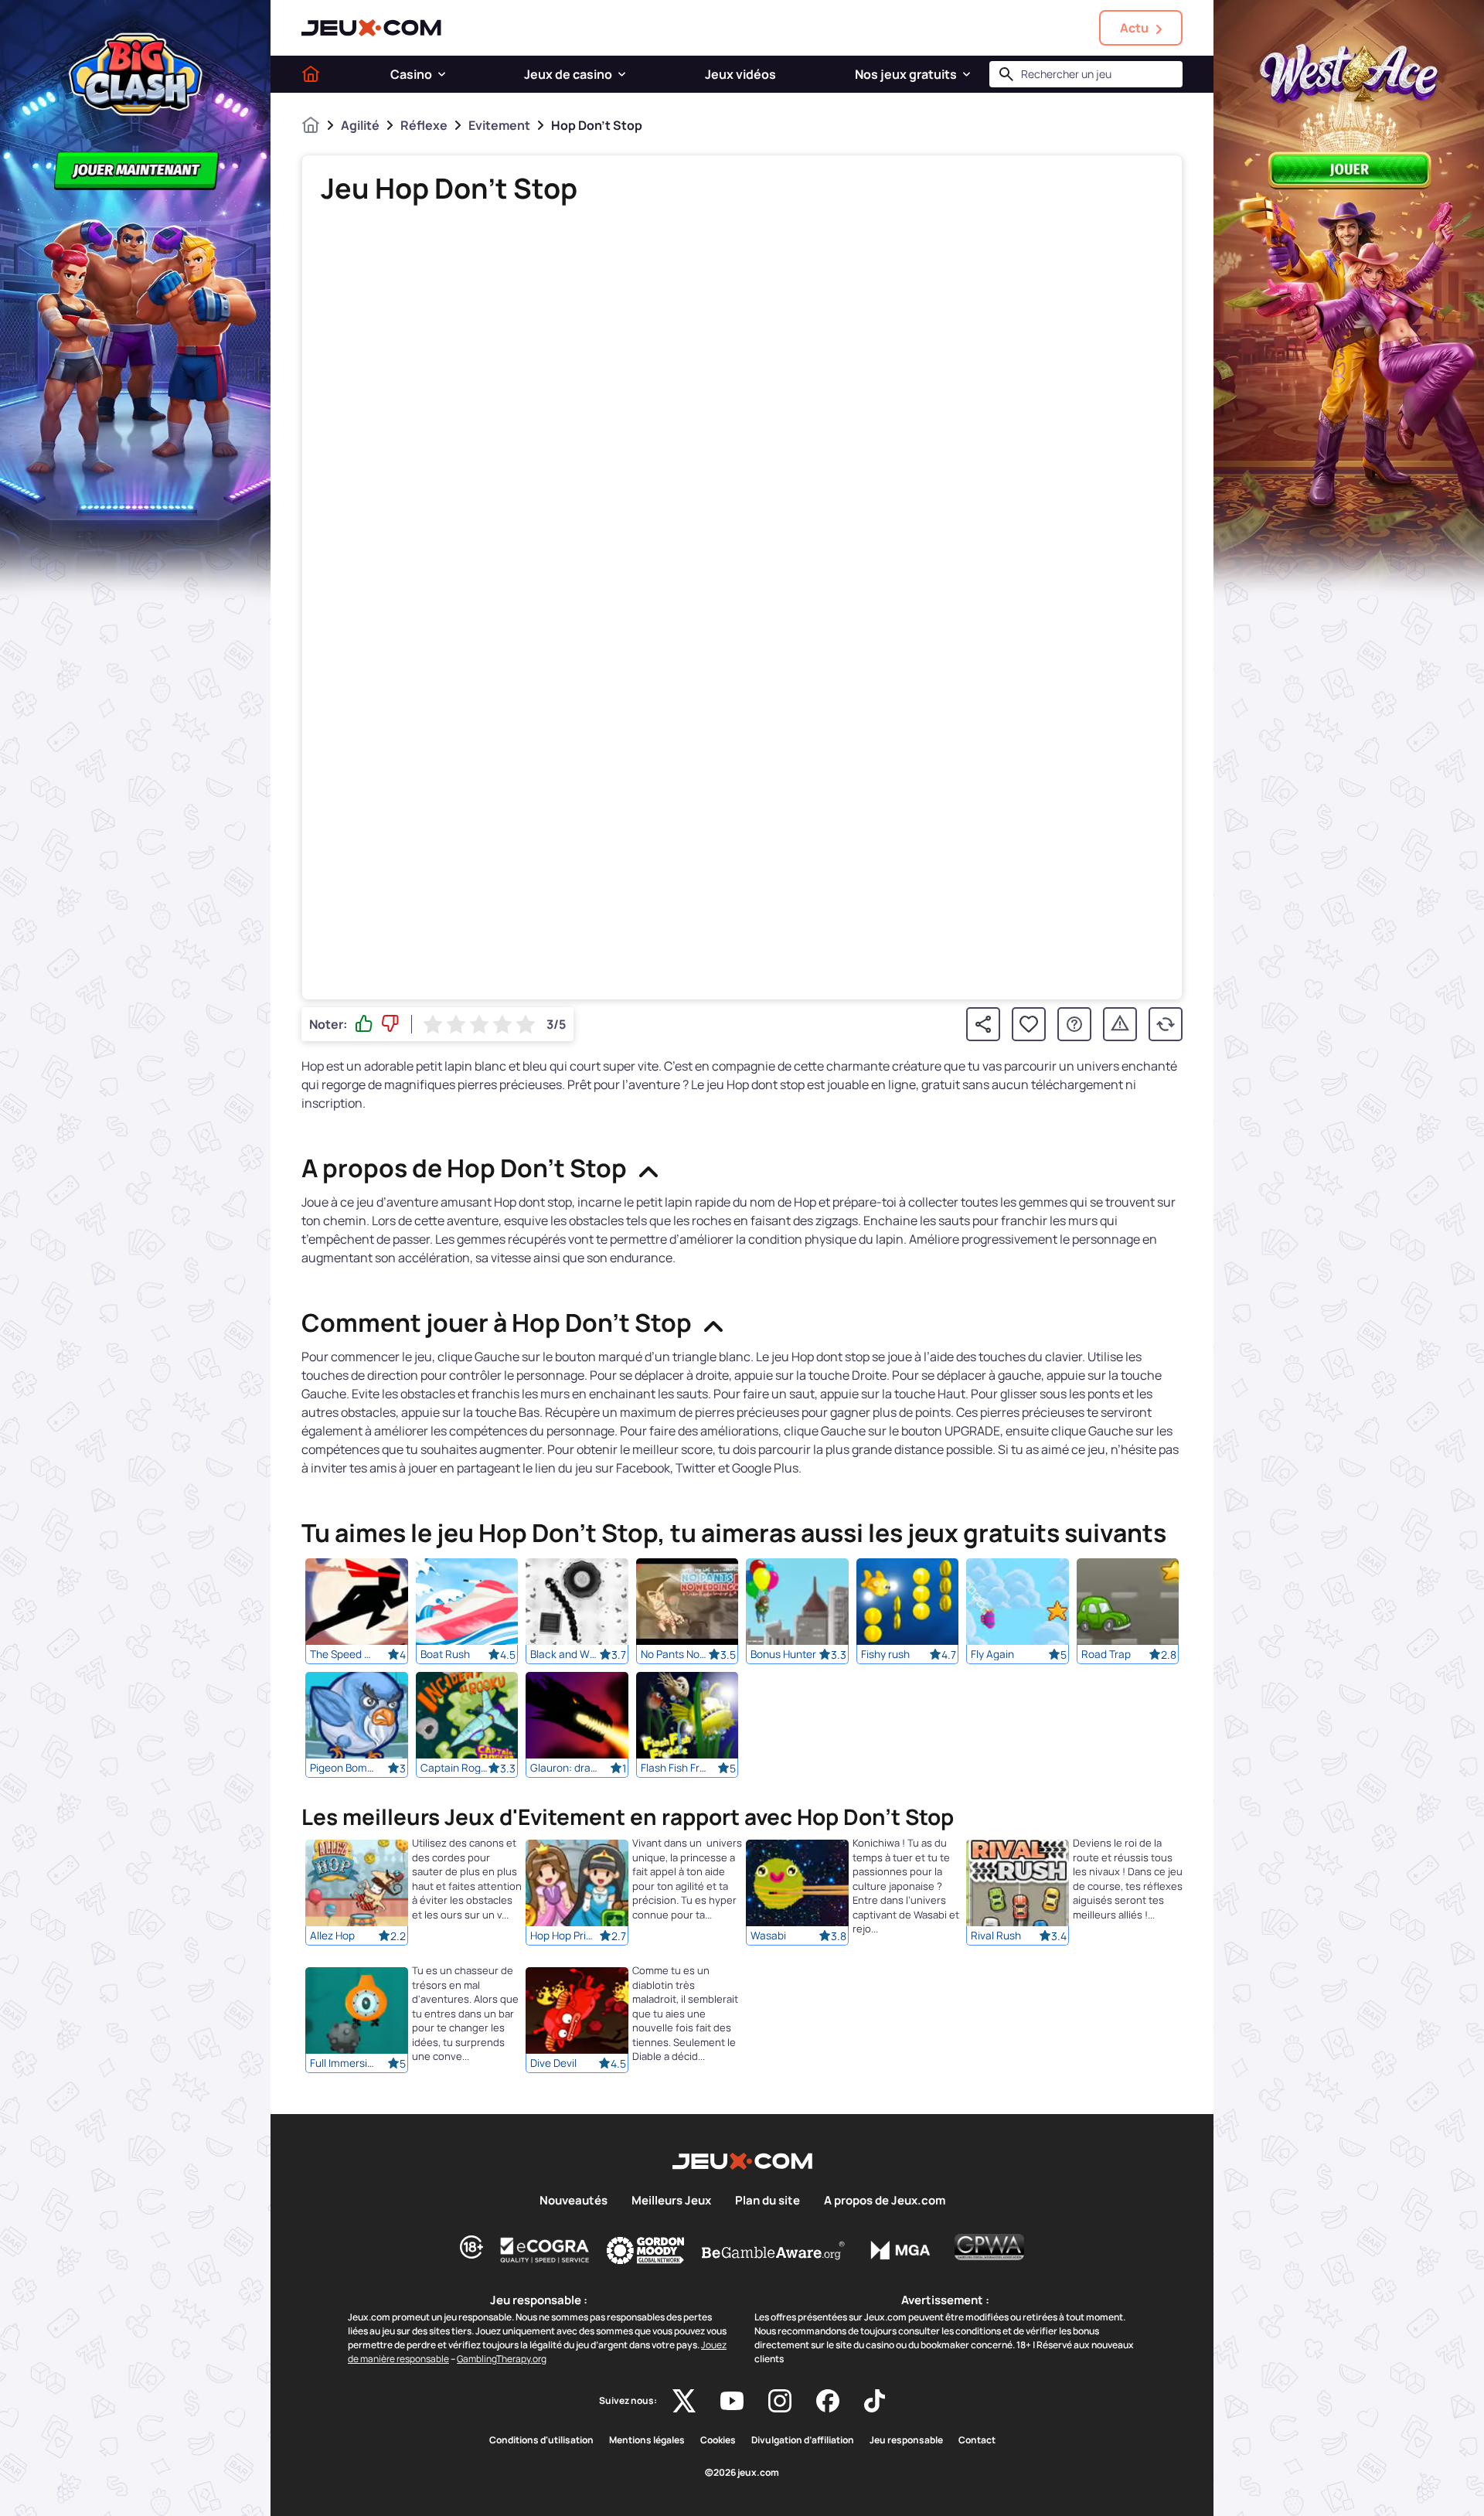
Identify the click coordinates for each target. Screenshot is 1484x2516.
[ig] (780, 2401)
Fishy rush (885, 1654)
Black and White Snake (564, 1654)
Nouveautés (574, 2201)
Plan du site (768, 2201)
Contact (977, 2440)
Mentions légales (647, 2440)
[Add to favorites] (1029, 1024)
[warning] (1120, 1024)
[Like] (364, 1024)
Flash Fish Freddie (675, 1768)
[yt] (732, 2401)
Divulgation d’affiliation (803, 2440)
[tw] (684, 2401)
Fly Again (992, 1654)
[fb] (828, 2401)
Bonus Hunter (783, 1654)
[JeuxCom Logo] (371, 28)
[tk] (875, 2401)
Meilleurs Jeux (671, 2201)
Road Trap (1106, 1654)
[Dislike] (390, 1024)
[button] (442, 74)
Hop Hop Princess (564, 1936)
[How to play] (1074, 1024)
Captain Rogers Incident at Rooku (454, 1768)
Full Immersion (344, 2064)
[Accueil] (311, 74)
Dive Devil (553, 2064)
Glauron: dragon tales (564, 1768)
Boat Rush (445, 1654)
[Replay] (1166, 1024)
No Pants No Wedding (675, 1654)
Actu (1134, 28)
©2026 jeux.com (742, 2473)
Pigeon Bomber (344, 1768)
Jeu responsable (906, 2440)
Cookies (718, 2440)
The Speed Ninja (344, 1654)
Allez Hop (332, 1936)
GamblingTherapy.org (502, 2359)
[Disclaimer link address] (545, 2250)
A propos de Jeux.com (885, 2201)
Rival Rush (996, 1936)
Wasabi (768, 1936)
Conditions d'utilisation (541, 2440)
